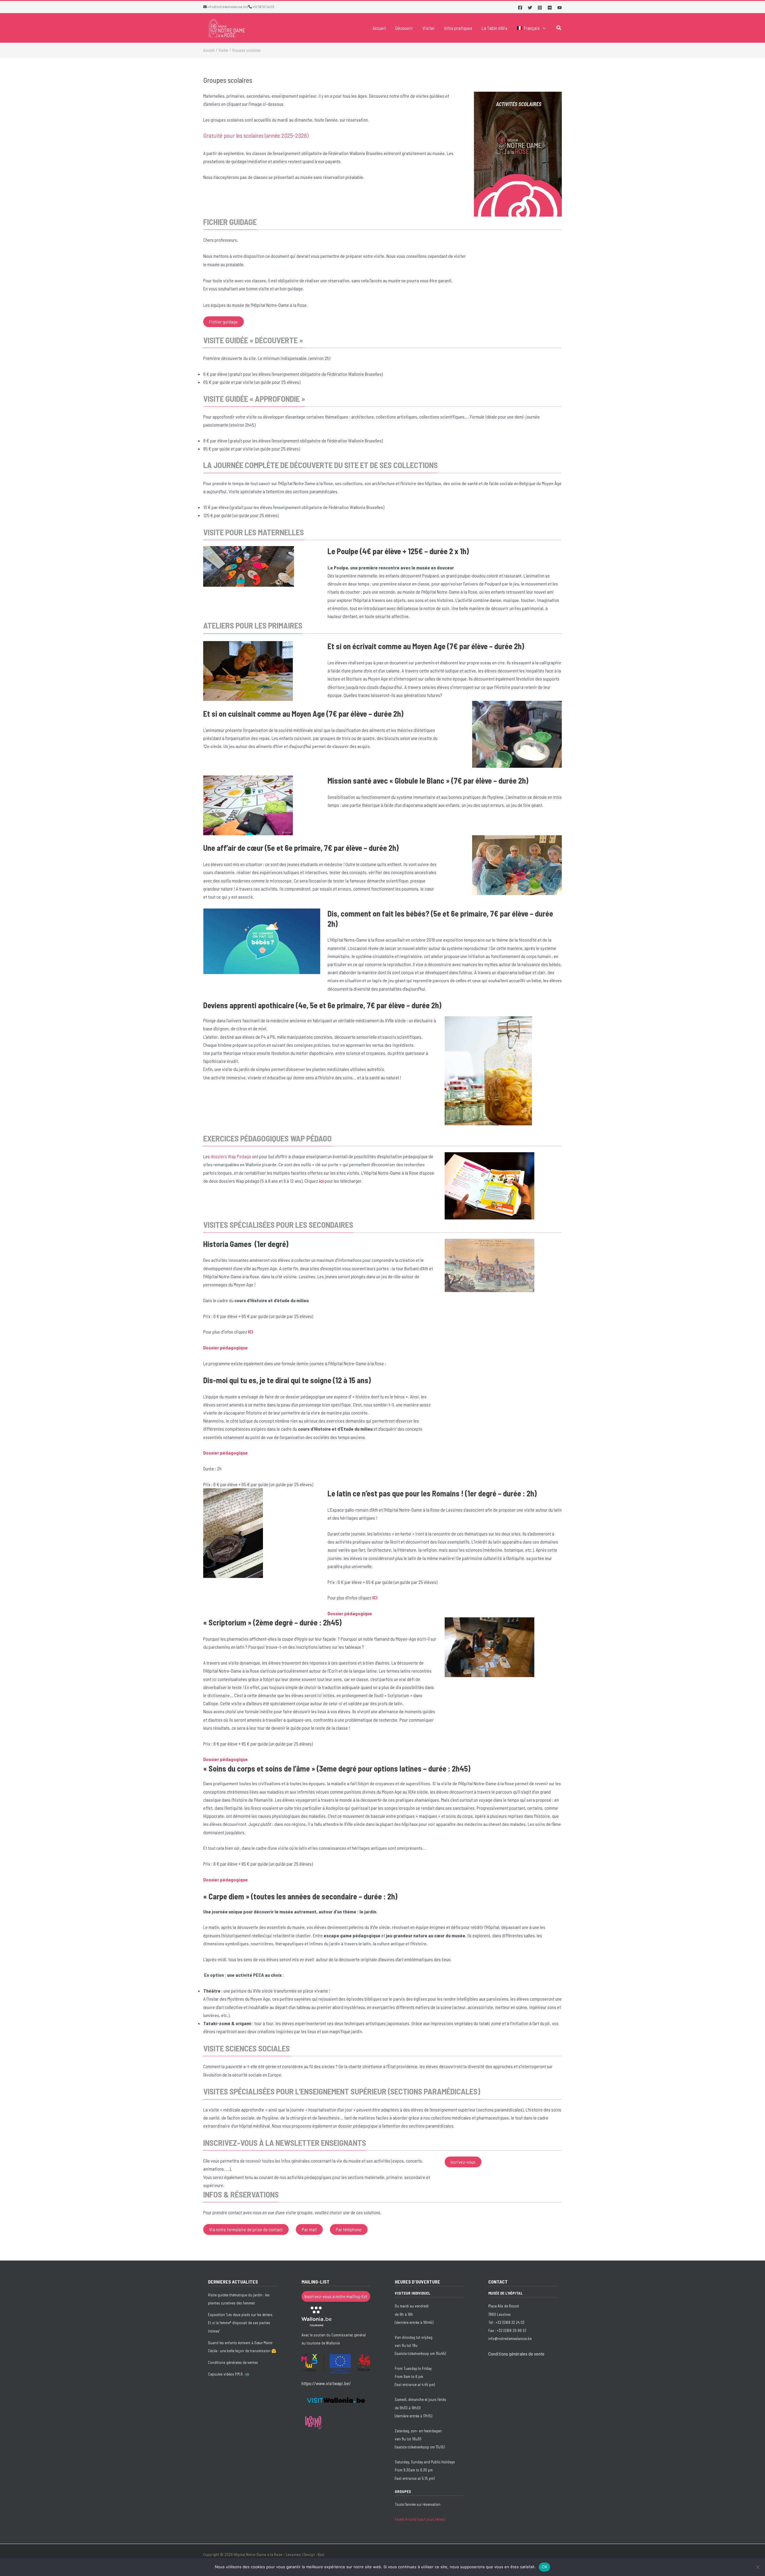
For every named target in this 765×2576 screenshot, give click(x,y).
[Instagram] (540, 8)
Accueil (379, 28)
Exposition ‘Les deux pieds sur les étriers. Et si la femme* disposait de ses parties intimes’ (241, 2323)
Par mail (309, 2229)
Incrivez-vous (463, 2162)
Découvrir (404, 28)
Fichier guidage (224, 322)
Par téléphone (349, 2229)
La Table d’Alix (495, 28)
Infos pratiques (458, 28)
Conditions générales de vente (516, 2354)
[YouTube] (560, 8)
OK (545, 2567)
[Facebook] (520, 8)
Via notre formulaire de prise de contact (246, 2229)
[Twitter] (530, 8)
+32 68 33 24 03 (263, 7)
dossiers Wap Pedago (231, 1156)
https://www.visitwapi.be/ (326, 2383)
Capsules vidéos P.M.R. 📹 (229, 2374)
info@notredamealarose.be (227, 7)
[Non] (758, 2567)
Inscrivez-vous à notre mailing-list (336, 2296)
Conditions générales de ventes (233, 2362)
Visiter (429, 28)
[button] (543, 28)
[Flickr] (550, 8)
